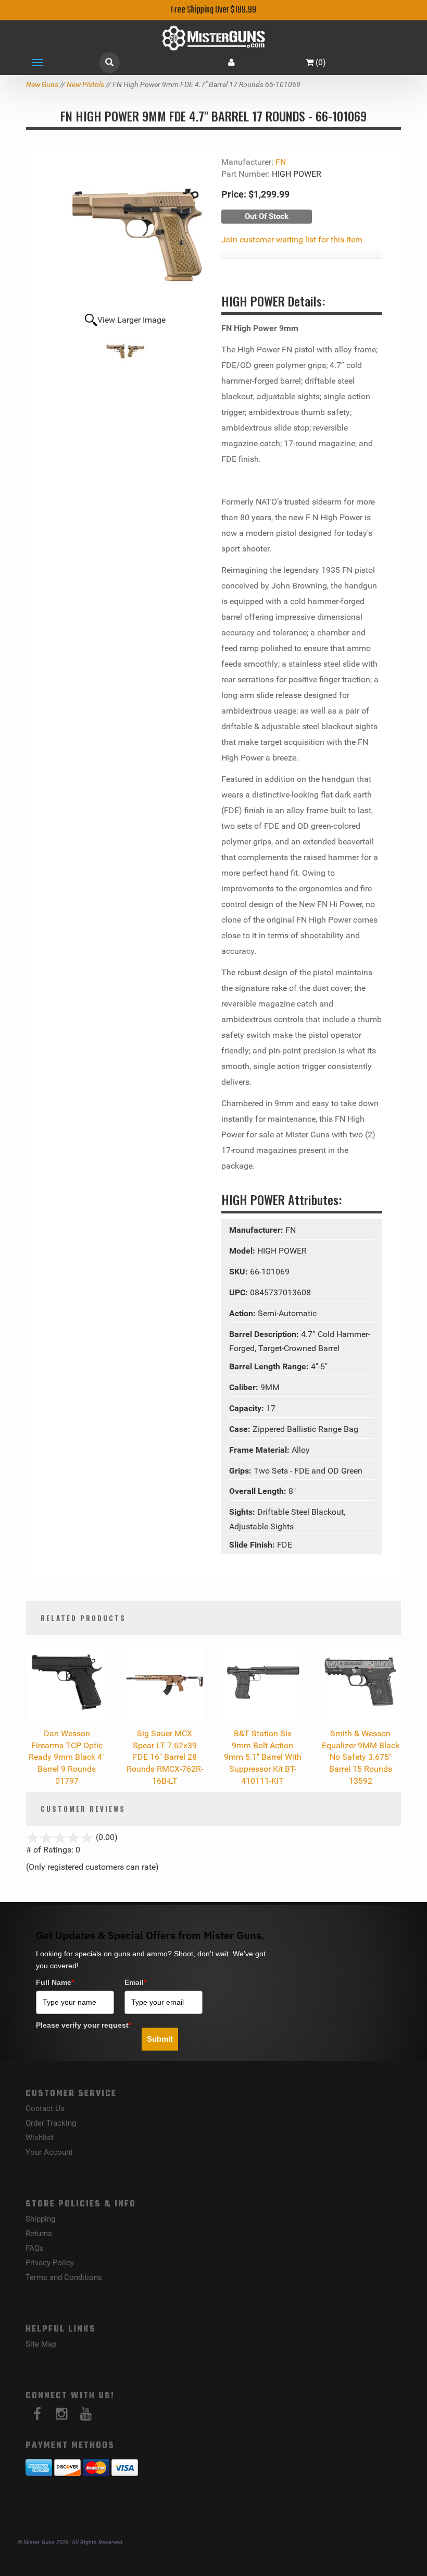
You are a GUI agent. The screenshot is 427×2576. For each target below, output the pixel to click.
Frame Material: (260, 1450)
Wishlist (40, 2138)
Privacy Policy (50, 2263)
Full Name (55, 1982)
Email (135, 1982)
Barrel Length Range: (270, 1366)
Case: (241, 1429)
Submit (160, 2039)
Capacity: (248, 1408)
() (321, 62)
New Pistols (85, 84)
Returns (39, 2234)
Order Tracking (51, 2123)
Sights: (243, 1512)
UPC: (240, 1292)
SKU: (240, 1272)
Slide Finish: (253, 1545)
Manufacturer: (257, 1230)
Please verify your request (84, 2025)
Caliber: (245, 1387)
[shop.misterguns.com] (213, 38)
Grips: (241, 1471)
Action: (243, 1313)
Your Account (49, 2152)
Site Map (41, 2344)
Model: (243, 1251)
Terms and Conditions (64, 2277)
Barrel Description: (265, 1334)
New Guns (42, 84)
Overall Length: (259, 1491)
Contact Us (45, 2108)
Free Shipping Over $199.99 (213, 10)
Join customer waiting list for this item (292, 240)
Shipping (40, 2219)
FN (281, 162)
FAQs (35, 2248)
